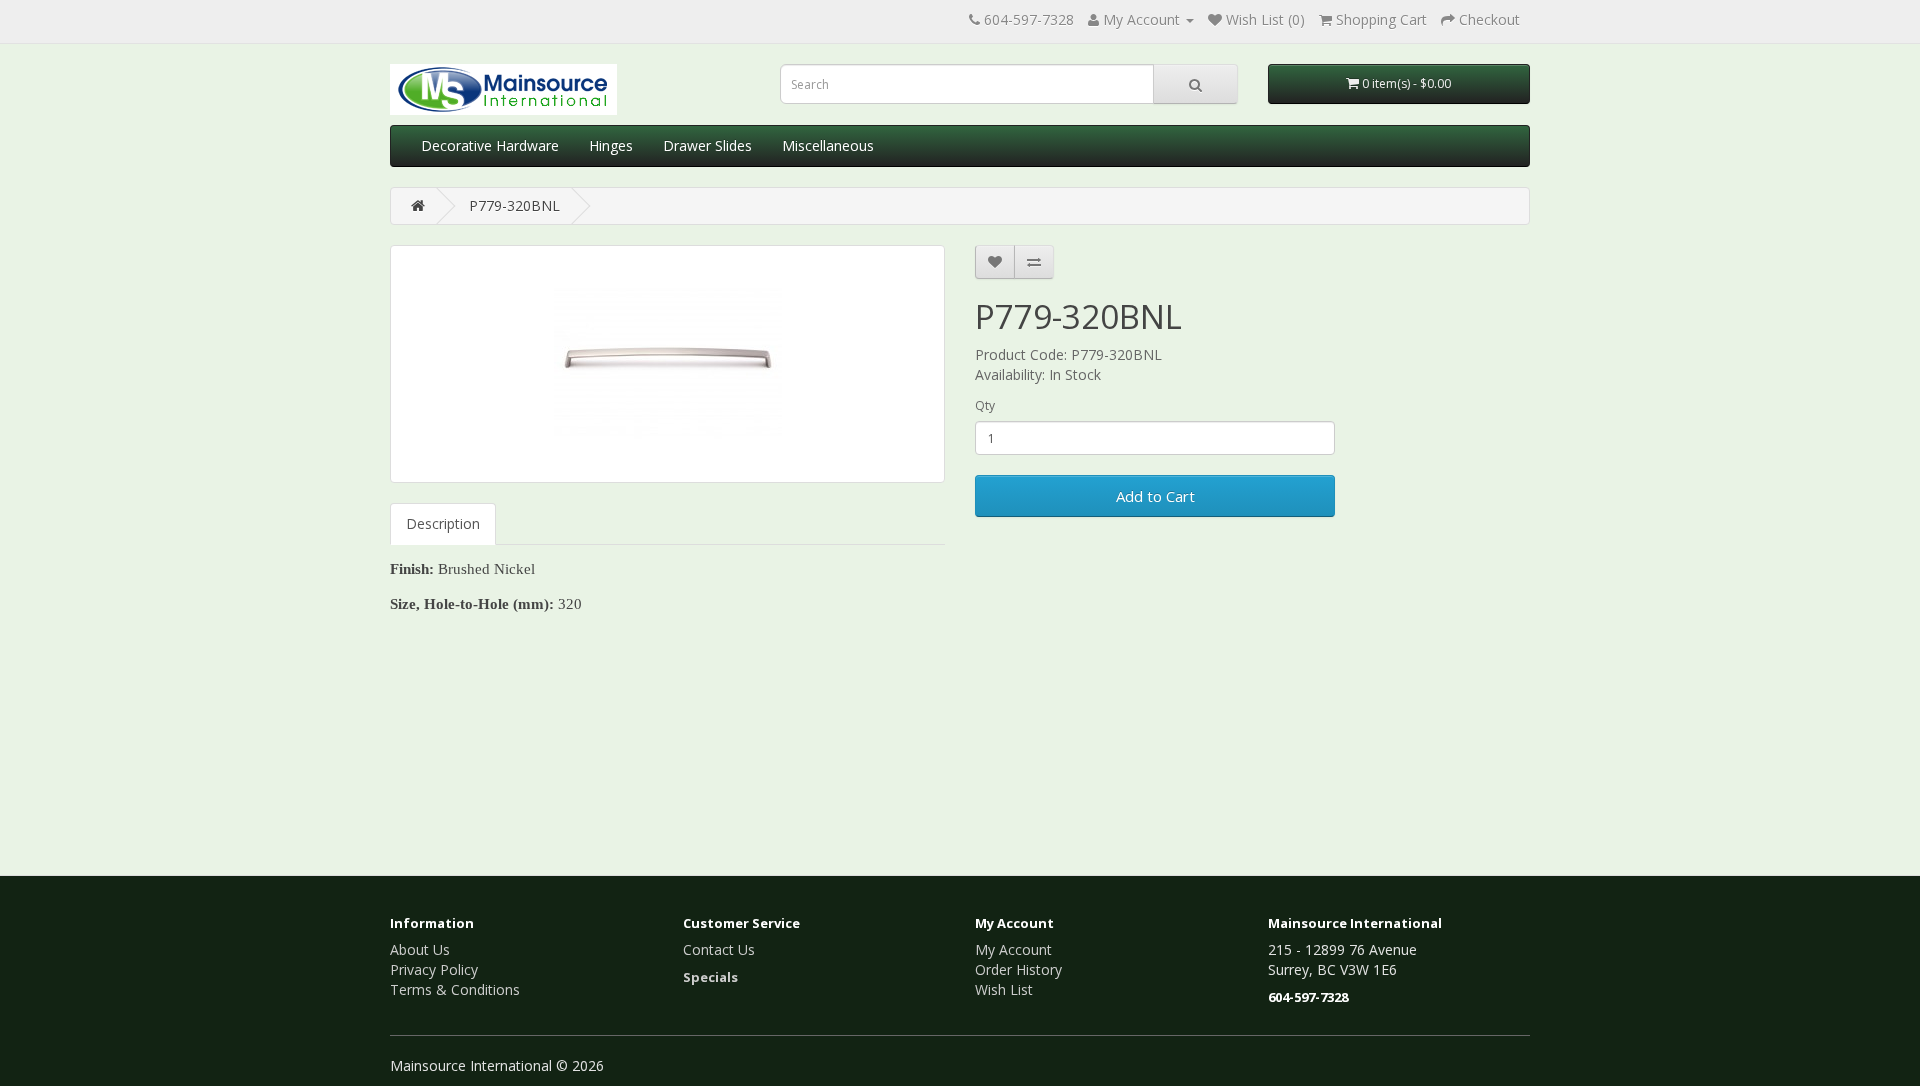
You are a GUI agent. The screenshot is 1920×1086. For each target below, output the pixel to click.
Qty (985, 405)
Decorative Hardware (490, 145)
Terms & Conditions (455, 989)
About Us (420, 949)
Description (443, 523)
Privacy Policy (434, 969)
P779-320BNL (514, 205)
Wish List (1004, 989)
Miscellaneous (828, 145)
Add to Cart (1155, 496)
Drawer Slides (707, 145)
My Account (1013, 949)
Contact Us (719, 949)
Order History (1018, 969)
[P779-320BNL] (667, 364)
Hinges (611, 145)
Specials (710, 977)
